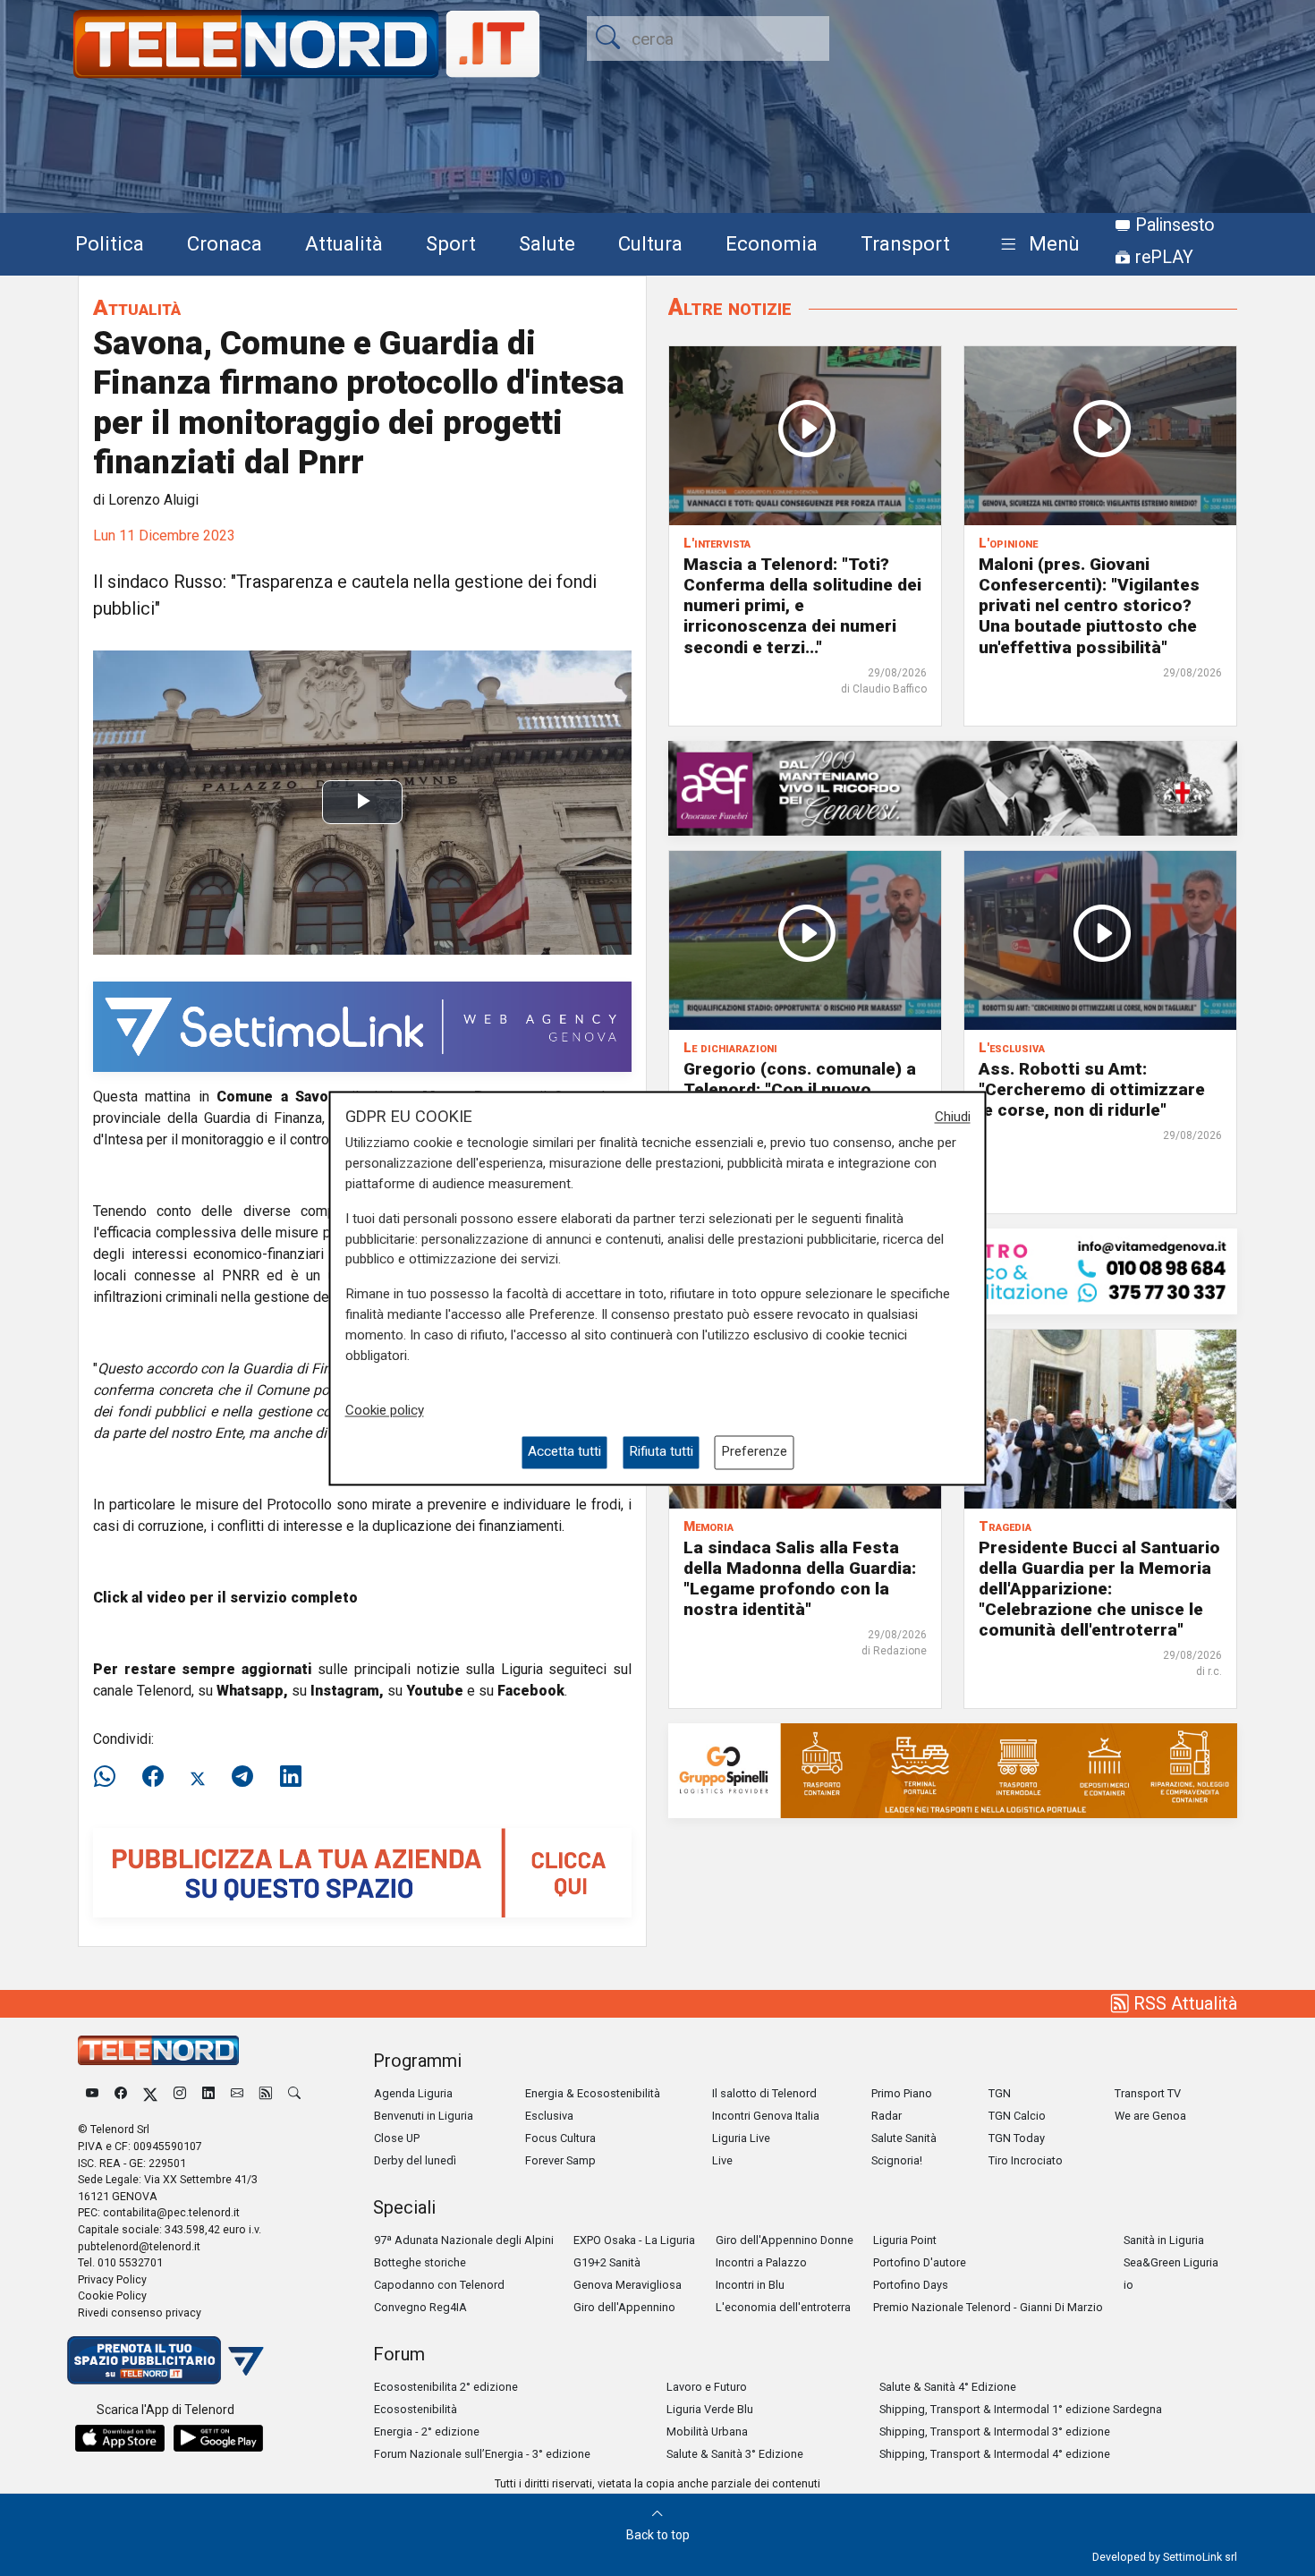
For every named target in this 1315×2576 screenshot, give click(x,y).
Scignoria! (897, 2160)
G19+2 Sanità (607, 2262)
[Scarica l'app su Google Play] (218, 2438)
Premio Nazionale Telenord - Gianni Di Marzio (988, 2307)
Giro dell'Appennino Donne (785, 2240)
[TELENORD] (158, 2050)
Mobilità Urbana (707, 2431)
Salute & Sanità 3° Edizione (735, 2454)
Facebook (531, 1691)
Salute (547, 243)
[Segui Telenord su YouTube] (92, 2093)
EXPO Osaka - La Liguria (634, 2240)
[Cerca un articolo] (294, 2093)
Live (722, 2160)
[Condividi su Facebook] (153, 1777)
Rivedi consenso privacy (140, 2312)
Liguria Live (741, 2138)
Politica (110, 243)
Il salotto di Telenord (764, 2093)
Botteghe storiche (420, 2262)
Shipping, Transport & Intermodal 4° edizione (995, 2454)
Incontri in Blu (750, 2285)
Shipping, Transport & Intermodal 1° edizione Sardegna (1021, 2409)
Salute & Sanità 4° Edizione (948, 2387)
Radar (887, 2116)
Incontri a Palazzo (761, 2262)
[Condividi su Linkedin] (291, 1777)
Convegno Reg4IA (420, 2307)
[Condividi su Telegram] (242, 1777)
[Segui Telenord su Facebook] (121, 2093)
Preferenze (754, 1452)
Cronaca (225, 243)
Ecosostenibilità (416, 2409)
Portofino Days (911, 2285)
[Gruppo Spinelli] (953, 1769)
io (1128, 2285)
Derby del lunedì (415, 2160)
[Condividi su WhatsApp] (110, 1777)
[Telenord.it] (165, 2359)
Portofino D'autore (920, 2262)
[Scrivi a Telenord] (237, 2093)
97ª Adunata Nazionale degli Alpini (464, 2240)
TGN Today (1017, 2138)
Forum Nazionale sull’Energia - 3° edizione (482, 2454)
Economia (772, 243)
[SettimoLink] (362, 1026)
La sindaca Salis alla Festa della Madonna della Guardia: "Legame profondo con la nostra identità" (800, 1578)
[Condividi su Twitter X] (198, 1777)
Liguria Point (905, 2240)
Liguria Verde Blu (710, 2409)
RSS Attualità (1183, 2003)
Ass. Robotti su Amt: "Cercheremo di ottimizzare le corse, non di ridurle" (1092, 1089)
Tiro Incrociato (1026, 2160)
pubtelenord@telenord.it (139, 2246)
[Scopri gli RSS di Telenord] (266, 2093)
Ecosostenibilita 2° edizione (446, 2387)
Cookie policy (385, 1411)
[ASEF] (953, 787)
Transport (905, 243)
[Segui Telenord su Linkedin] (208, 2093)
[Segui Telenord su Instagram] (180, 2093)
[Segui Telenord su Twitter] (150, 2093)
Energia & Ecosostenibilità (593, 2093)
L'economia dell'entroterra (783, 2307)
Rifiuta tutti (661, 1452)
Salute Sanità (904, 2138)
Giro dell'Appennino (624, 2307)
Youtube (435, 1691)
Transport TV (1148, 2093)
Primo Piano (902, 2093)
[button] (1036, 245)
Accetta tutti (564, 1452)
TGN (1000, 2093)
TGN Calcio (1017, 2116)
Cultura (650, 243)
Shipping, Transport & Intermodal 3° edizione (995, 2431)
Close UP (397, 2138)
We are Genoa (1150, 2116)
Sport (451, 243)
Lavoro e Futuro (707, 2387)
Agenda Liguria (413, 2093)
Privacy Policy (112, 2279)
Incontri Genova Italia (766, 2116)
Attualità (344, 243)
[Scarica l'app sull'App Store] (120, 2438)
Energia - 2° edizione (427, 2431)
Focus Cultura (560, 2138)
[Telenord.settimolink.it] (362, 1871)
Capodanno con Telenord (439, 2285)
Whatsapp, (252, 1691)
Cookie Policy (112, 2295)
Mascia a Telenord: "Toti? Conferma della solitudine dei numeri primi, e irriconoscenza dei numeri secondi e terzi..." (802, 605)
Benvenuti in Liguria (424, 2116)
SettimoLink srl (1200, 2557)
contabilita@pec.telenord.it (171, 2212)
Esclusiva (549, 2116)
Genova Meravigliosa (628, 2285)
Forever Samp (560, 2160)
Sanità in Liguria (1164, 2240)
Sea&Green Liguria (1171, 2262)
